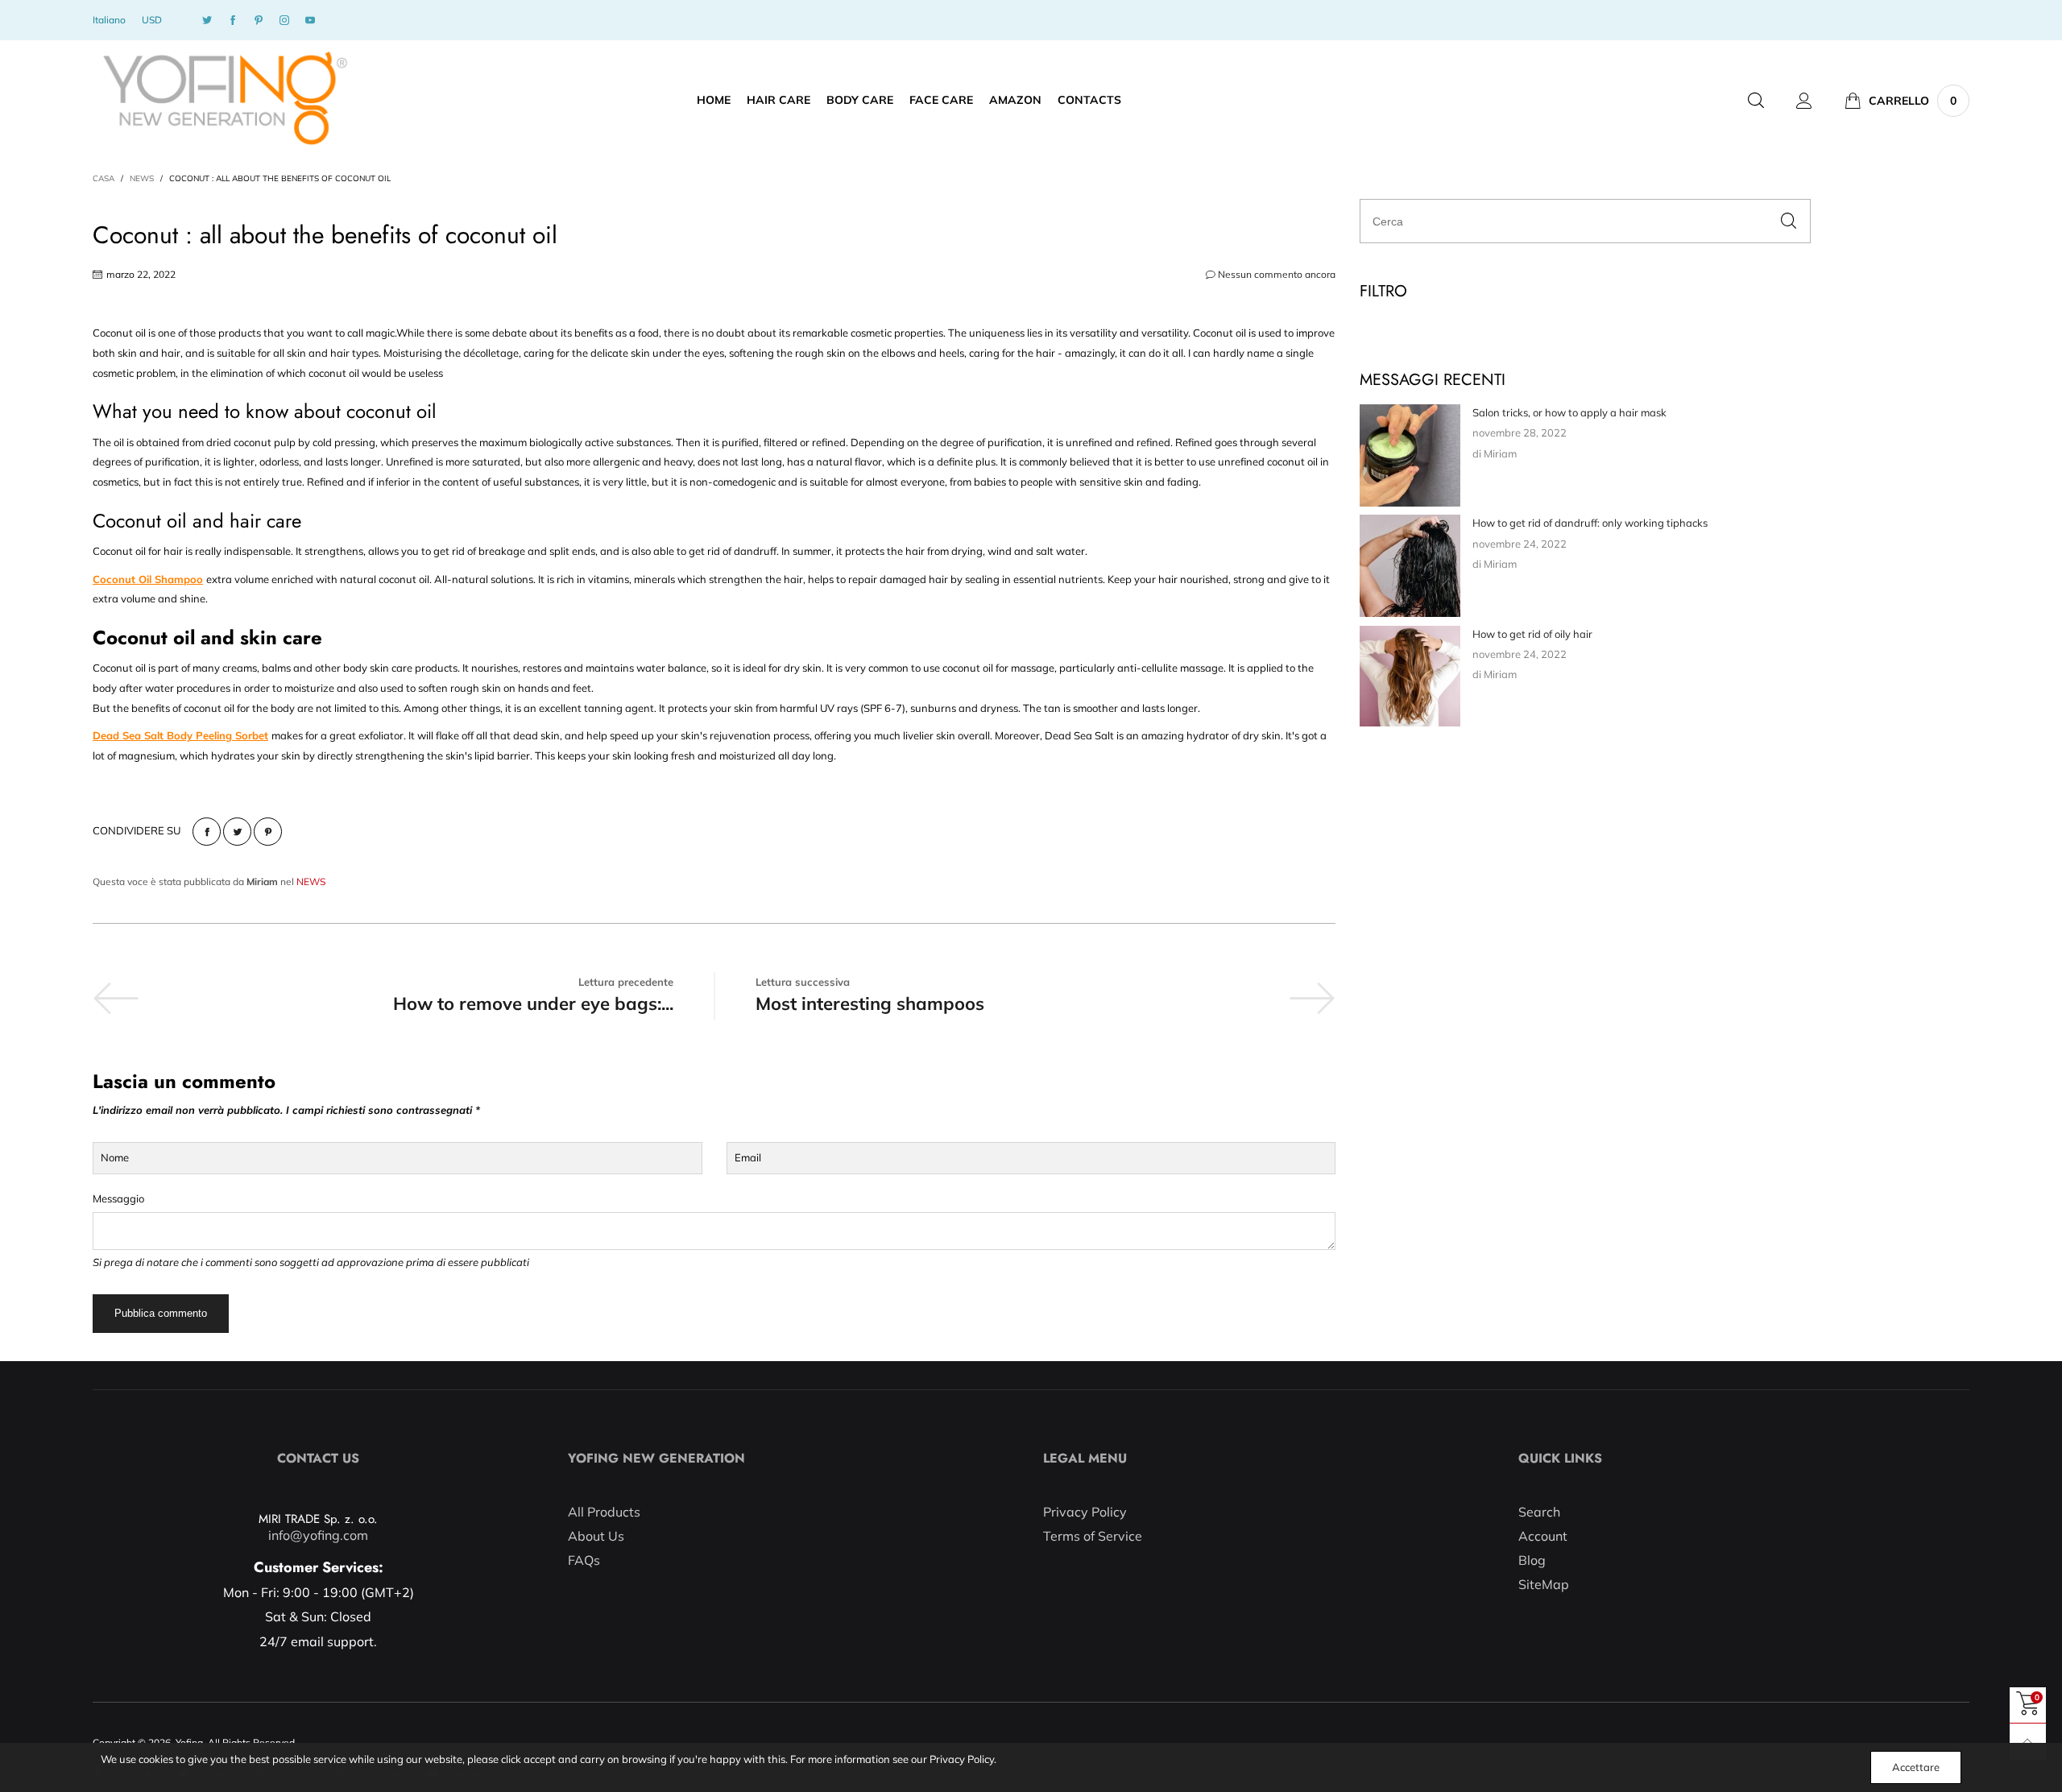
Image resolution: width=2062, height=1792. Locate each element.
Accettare (1916, 1767)
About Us (596, 1536)
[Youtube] (310, 21)
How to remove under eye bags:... (533, 1004)
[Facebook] (233, 21)
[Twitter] (207, 21)
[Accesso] (1804, 101)
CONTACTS (1089, 100)
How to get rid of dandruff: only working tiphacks (1590, 523)
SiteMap (1544, 1584)
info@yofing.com (318, 1535)
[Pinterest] (259, 21)
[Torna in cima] (2028, 1742)
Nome (115, 1157)
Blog (1532, 1560)
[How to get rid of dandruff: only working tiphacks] (1410, 566)
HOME (714, 100)
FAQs (584, 1560)
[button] (1789, 221)
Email (748, 1157)
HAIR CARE (778, 100)
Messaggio (118, 1198)
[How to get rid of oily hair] (1410, 676)
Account (1543, 1536)
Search (1539, 1512)
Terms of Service (1093, 1536)
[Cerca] (1756, 101)
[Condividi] (207, 832)
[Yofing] (224, 99)
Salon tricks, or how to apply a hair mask (1569, 412)
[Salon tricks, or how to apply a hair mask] (1410, 455)
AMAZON (1015, 100)
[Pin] (268, 832)
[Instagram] (284, 21)
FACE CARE (941, 100)
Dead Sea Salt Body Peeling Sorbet (180, 735)
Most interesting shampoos (870, 1004)
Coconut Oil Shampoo (148, 579)
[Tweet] (237, 832)
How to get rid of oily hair (1532, 634)
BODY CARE (860, 100)
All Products (604, 1512)
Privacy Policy (1085, 1512)
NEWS (311, 882)
